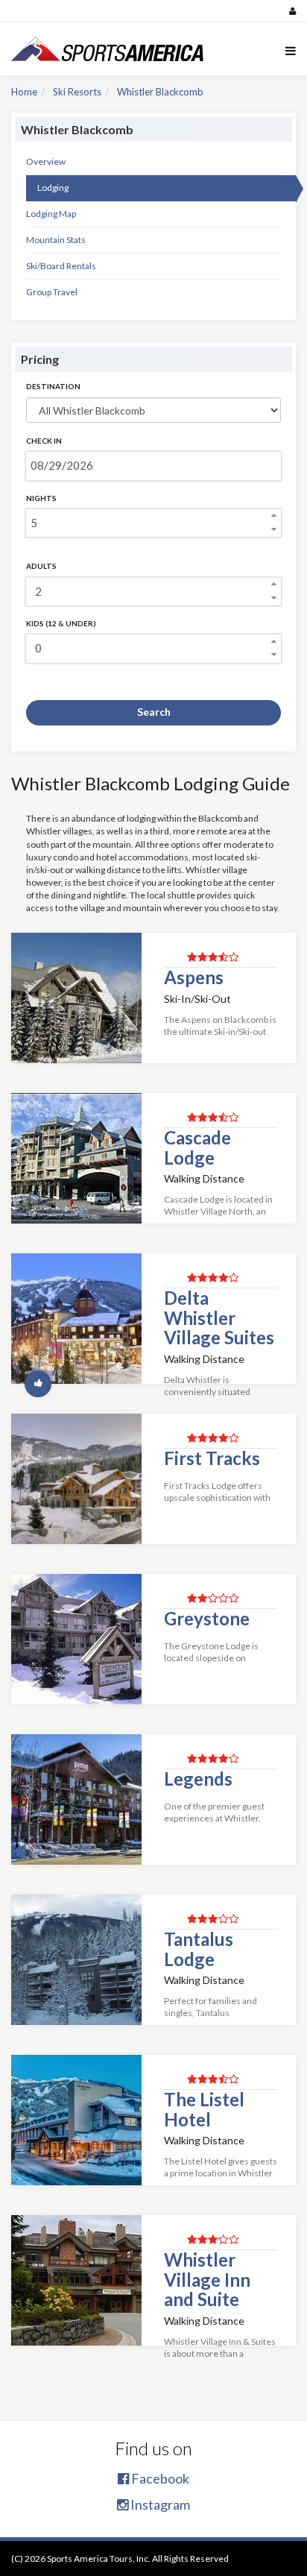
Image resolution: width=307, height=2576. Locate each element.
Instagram (159, 2504)
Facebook (159, 2478)
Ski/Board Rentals (61, 266)
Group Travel (52, 292)
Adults (41, 566)
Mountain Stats (56, 240)
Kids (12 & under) (61, 623)
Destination (53, 386)
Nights (41, 498)
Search (154, 712)
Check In (44, 441)
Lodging (53, 188)
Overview (46, 161)
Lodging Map (51, 214)
